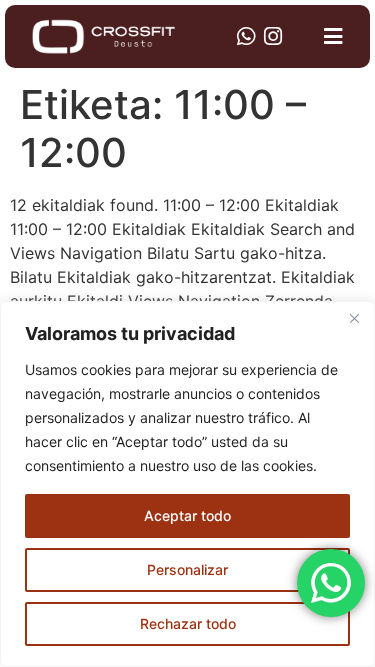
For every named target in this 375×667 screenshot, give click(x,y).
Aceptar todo (187, 515)
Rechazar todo (188, 623)
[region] (187, 484)
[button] (333, 37)
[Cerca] (354, 318)
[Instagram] (272, 36)
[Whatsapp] (245, 36)
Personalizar (187, 569)
